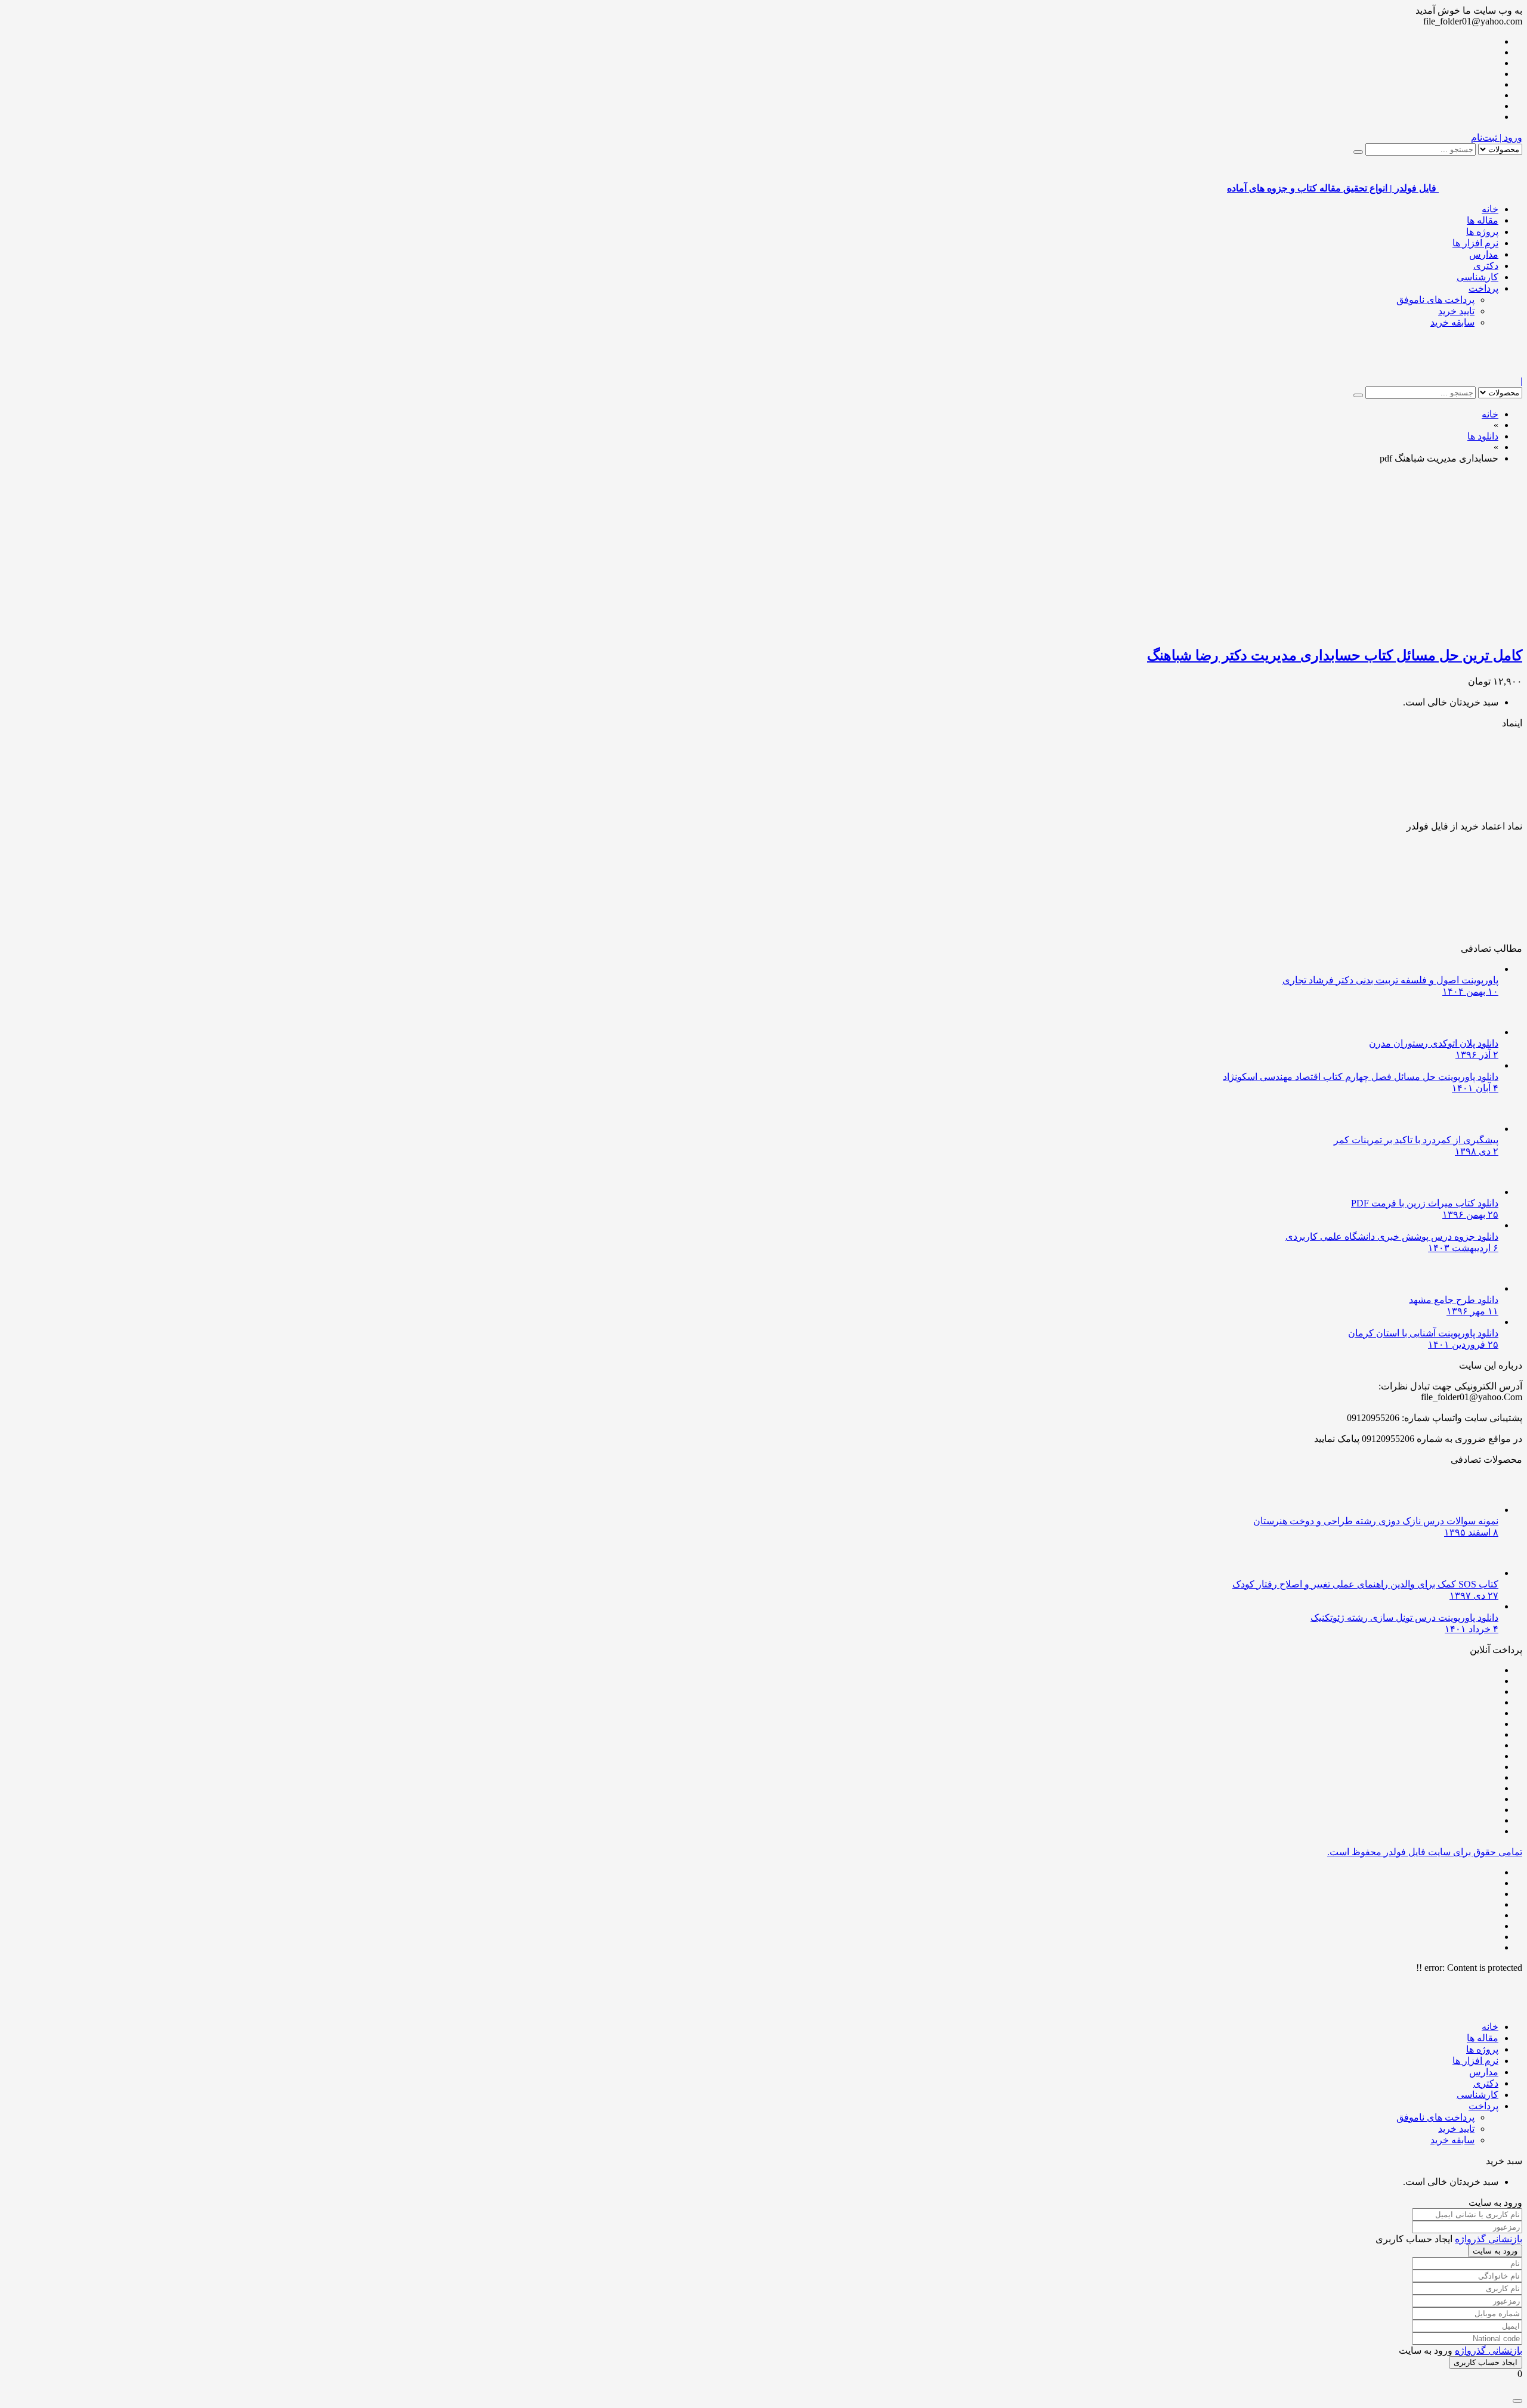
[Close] (1517, 2401)
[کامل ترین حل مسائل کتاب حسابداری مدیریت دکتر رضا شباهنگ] (1381, 629)
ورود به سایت (1495, 2251)
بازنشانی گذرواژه (1489, 2239)
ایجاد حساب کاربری (1486, 2362)
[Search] (1358, 152)
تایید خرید (1456, 311)
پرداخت (1483, 288)
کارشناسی (1477, 277)
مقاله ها (1483, 220)
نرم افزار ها (1475, 243)
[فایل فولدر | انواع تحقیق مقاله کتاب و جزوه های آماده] (1480, 370)
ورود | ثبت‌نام (1497, 137)
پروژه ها (1482, 232)
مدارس (1484, 254)
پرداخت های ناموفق (1435, 300)
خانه (1490, 209)
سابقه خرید (1452, 322)
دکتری (1486, 266)
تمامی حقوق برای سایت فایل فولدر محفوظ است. (1425, 1852)
